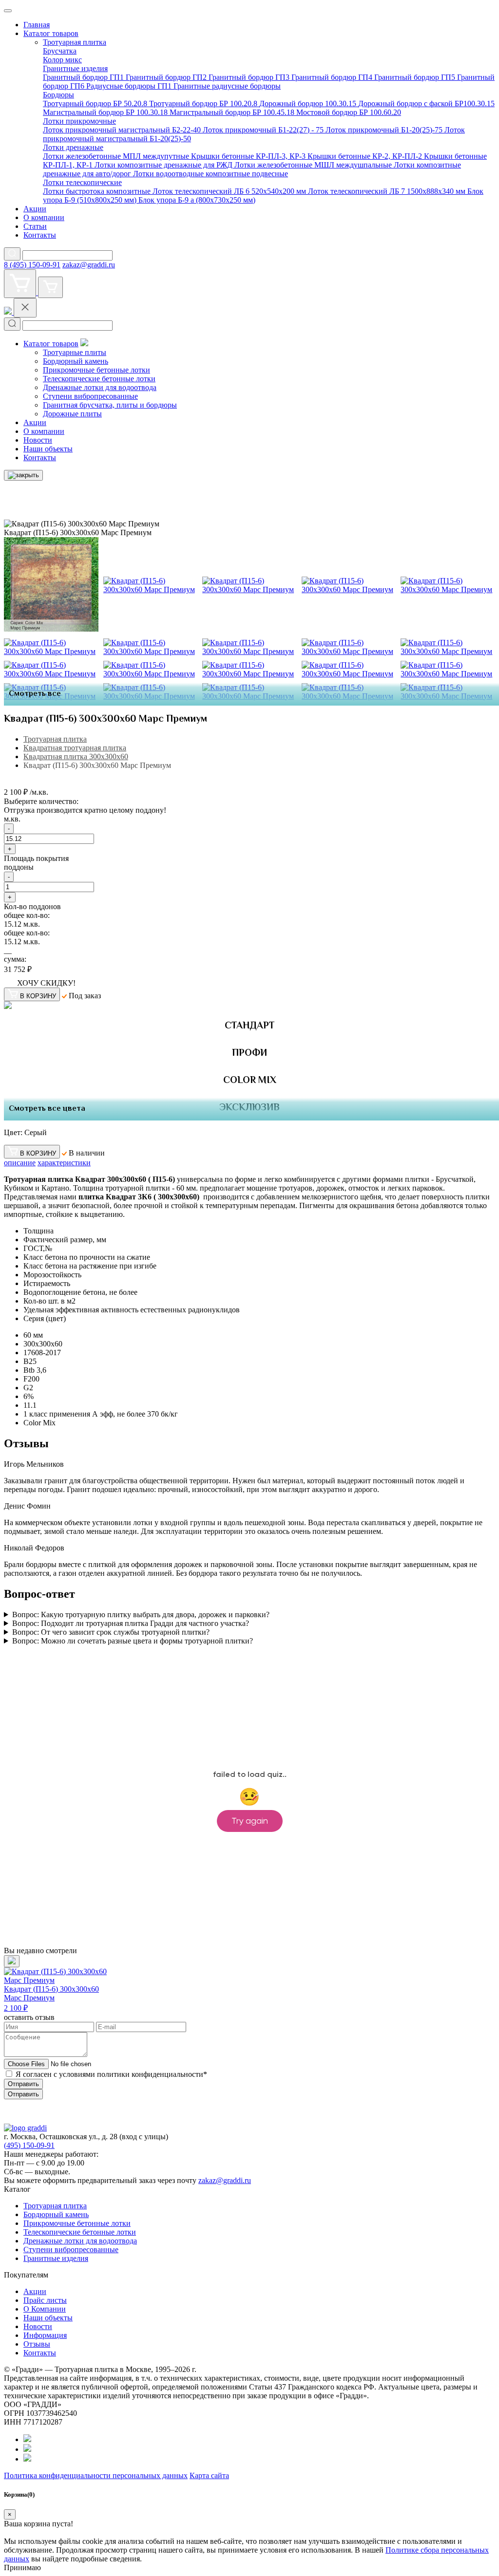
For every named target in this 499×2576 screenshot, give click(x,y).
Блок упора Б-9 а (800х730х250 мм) (197, 200)
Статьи (35, 226)
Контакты (40, 235)
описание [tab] (20, 1163)
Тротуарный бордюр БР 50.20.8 (96, 103)
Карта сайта (209, 2475)
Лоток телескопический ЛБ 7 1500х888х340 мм (388, 191)
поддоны (19, 867)
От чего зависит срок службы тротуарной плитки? (111, 1632)
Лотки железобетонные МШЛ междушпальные (314, 165)
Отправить (23, 2084)
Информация (45, 2335)
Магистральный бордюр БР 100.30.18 (106, 112)
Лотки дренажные (73, 147)
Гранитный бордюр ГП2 (167, 77)
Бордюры (58, 95)
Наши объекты (48, 449)
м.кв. (12, 819)
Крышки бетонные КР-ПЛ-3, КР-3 (249, 156)
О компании (44, 217)
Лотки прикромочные (79, 121)
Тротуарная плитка (75, 42)
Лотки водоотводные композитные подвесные (211, 174)
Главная (37, 25)
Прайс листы (45, 2300)
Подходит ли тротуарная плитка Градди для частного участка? (131, 1623)
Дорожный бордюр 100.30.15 (309, 103)
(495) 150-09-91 (29, 2145)
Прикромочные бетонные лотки (96, 370)
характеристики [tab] (64, 1163)
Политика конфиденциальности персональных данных (96, 2475)
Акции (35, 209)
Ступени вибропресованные (90, 396)
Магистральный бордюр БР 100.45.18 (233, 112)
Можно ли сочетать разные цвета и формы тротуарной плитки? (133, 1641)
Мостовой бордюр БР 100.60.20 (349, 112)
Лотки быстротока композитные (98, 191)
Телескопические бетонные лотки (99, 379)
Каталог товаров (51, 33)
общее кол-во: (27, 915)
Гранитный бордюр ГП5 (416, 77)
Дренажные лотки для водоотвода (100, 387)
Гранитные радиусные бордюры (227, 86)
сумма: (15, 959)
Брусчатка (60, 51)
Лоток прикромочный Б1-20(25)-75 (385, 130)
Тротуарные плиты (75, 352)
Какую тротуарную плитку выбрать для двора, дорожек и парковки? (141, 1615)
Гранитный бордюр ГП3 (250, 77)
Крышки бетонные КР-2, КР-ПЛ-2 (366, 156)
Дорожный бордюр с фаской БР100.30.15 (426, 103)
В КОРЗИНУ (37, 996)
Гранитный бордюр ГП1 (84, 77)
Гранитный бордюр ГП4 (333, 77)
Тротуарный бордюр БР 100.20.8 (204, 103)
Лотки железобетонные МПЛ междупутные (117, 156)
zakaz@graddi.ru (89, 265)
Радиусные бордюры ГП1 (130, 86)
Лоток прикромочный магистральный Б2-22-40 (123, 130)
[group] (61, 1984)
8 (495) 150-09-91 (32, 265)
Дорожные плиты (72, 414)
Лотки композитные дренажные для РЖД (164, 165)
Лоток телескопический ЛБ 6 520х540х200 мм (230, 191)
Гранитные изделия (75, 68)
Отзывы (37, 2344)
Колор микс (62, 60)
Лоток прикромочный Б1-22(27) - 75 (264, 130)
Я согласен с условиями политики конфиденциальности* (111, 2074)
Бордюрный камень (76, 361)
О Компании (45, 2309)
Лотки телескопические (82, 182)
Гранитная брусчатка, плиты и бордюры (110, 405)
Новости (38, 440)
